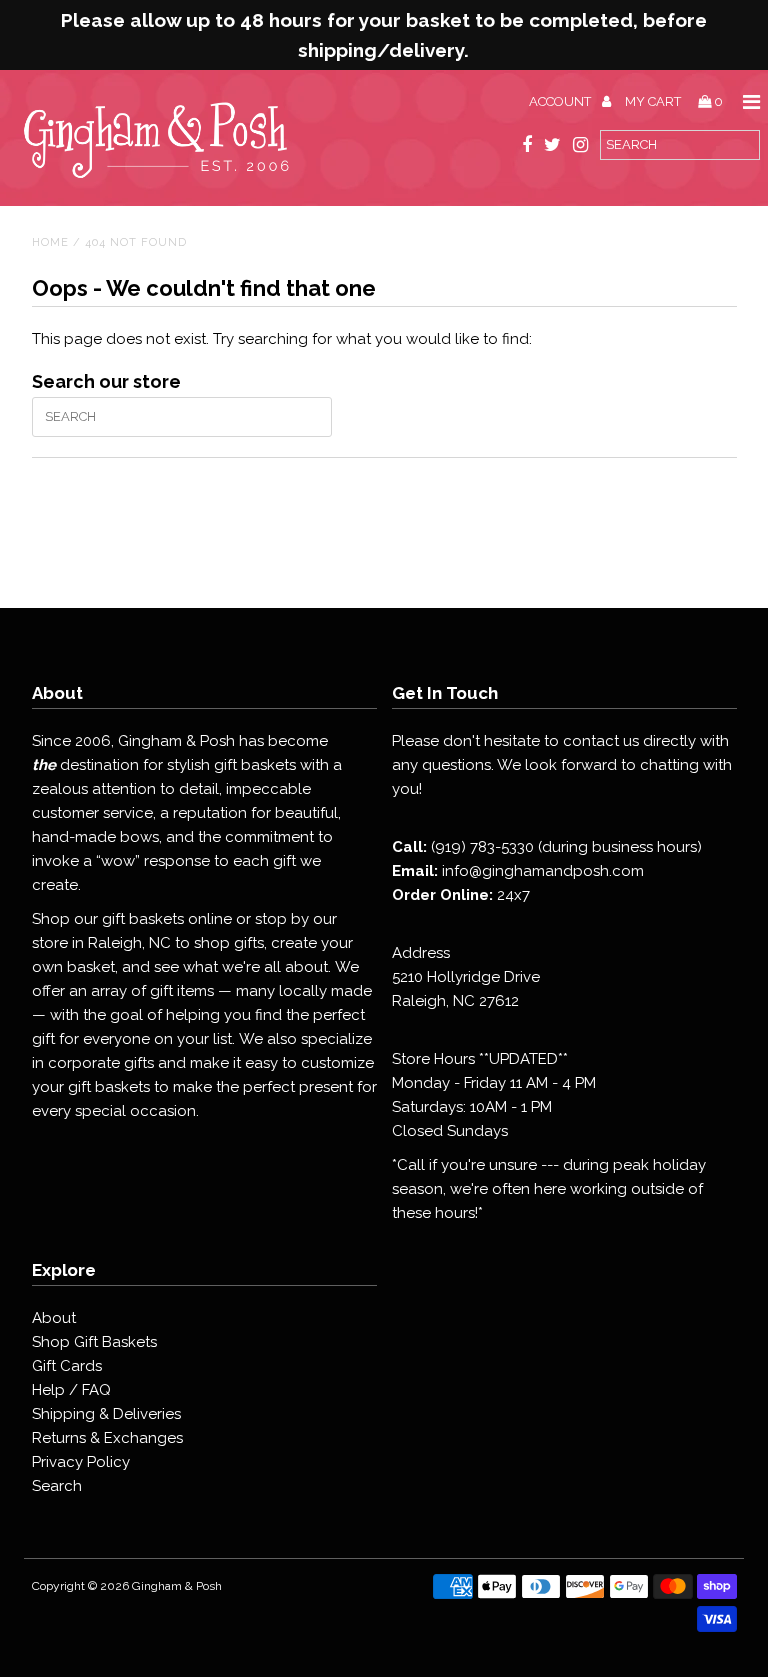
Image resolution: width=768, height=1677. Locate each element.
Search (57, 1486)
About (54, 1318)
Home (50, 242)
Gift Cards (67, 1366)
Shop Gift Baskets (94, 1342)
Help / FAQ (71, 1390)
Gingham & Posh (177, 1586)
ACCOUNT (561, 101)
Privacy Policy (81, 1462)
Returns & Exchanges (107, 1438)
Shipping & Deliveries (106, 1414)
